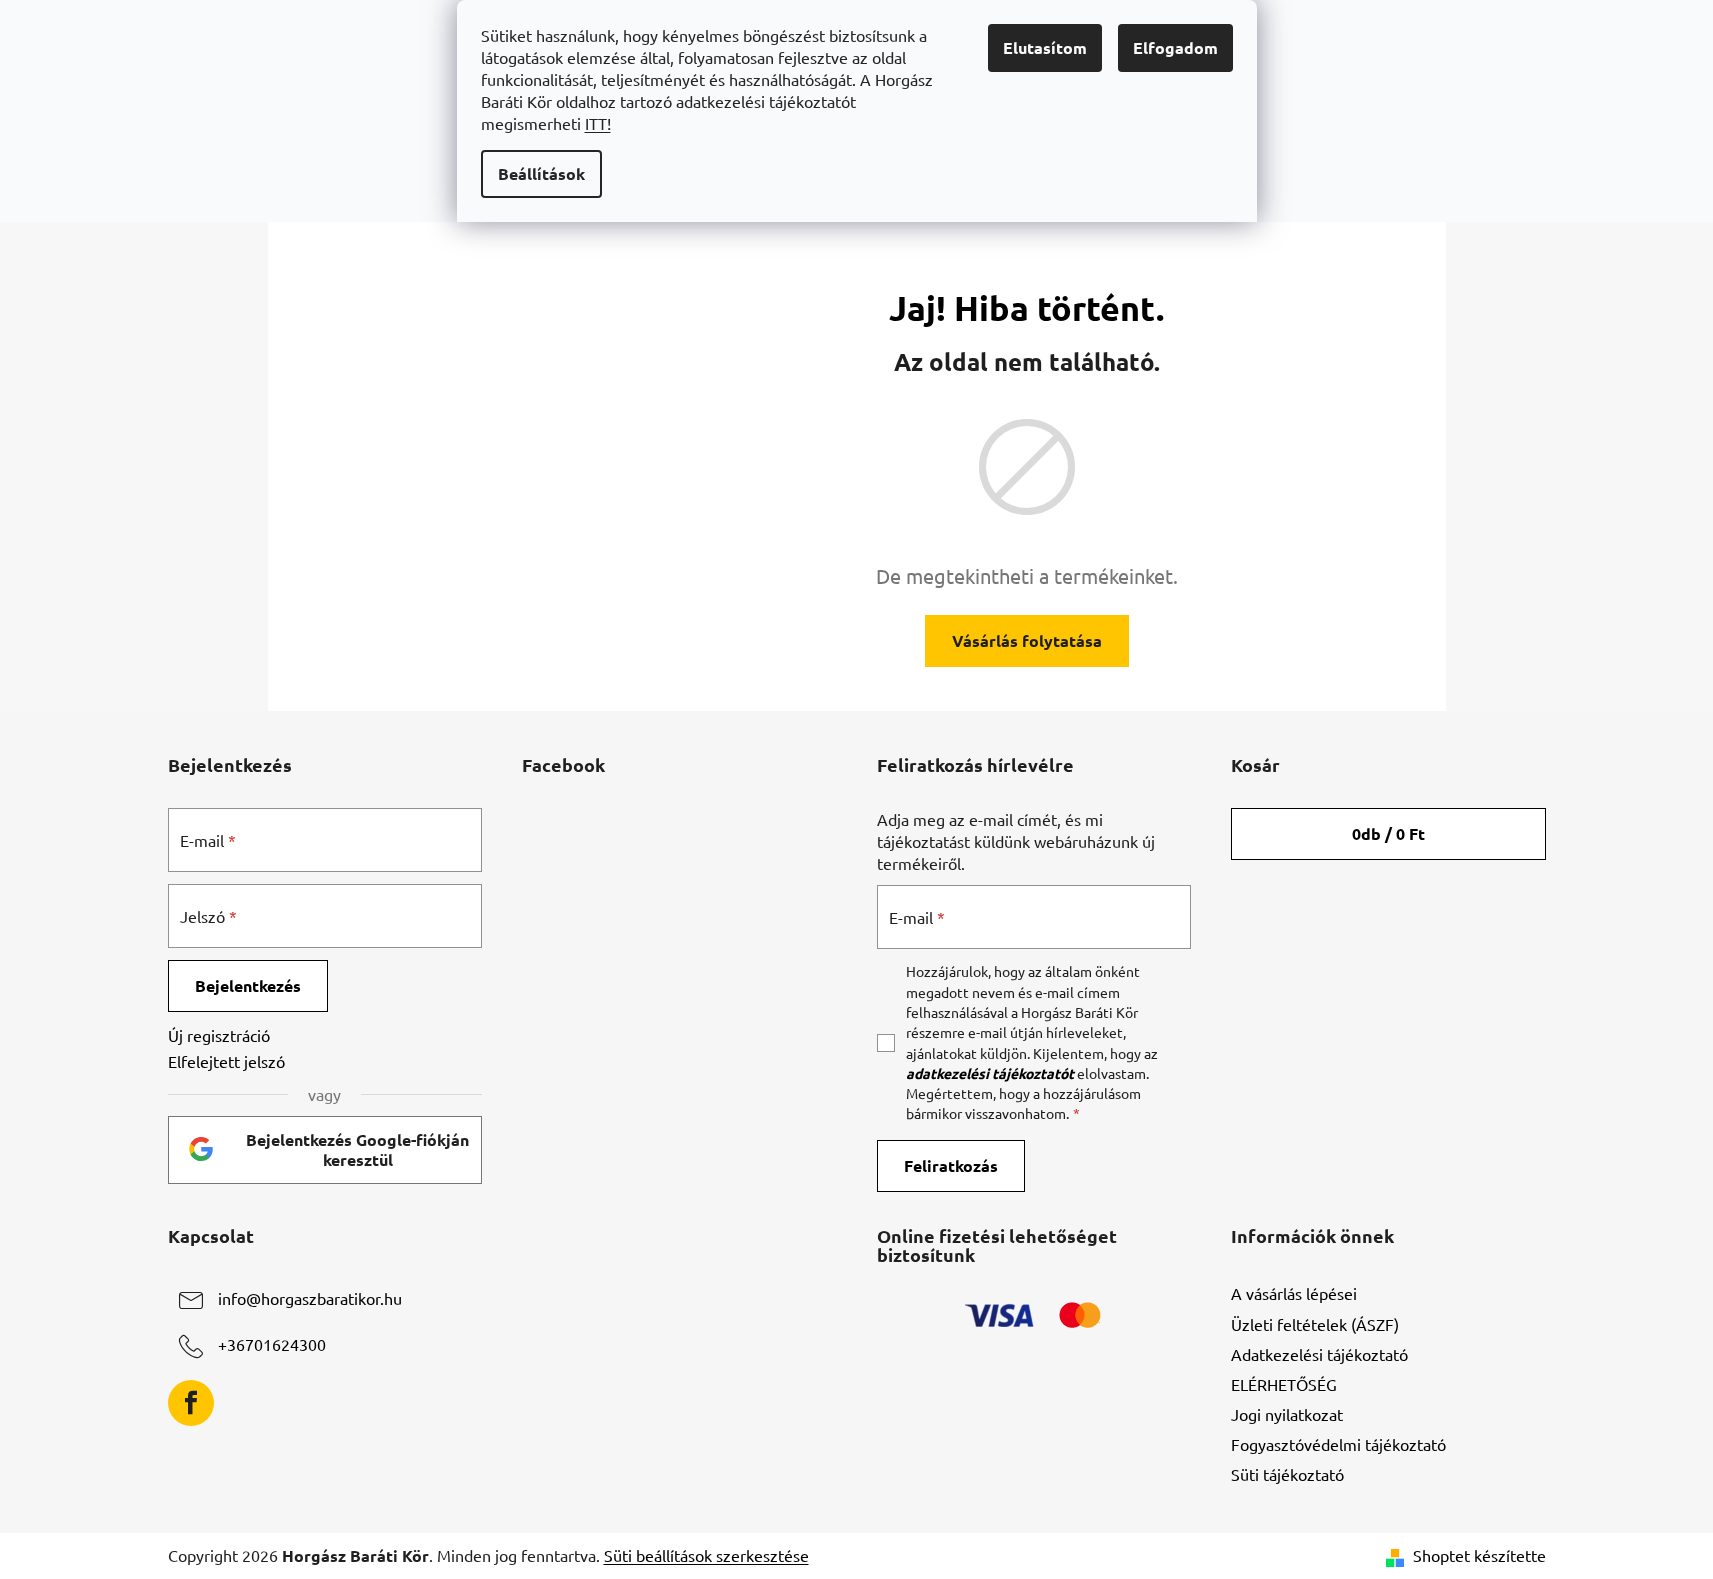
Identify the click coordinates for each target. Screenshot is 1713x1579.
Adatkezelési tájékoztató (1319, 1354)
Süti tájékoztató (1287, 1474)
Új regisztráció (219, 1035)
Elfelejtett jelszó (226, 1061)
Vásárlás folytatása (1027, 640)
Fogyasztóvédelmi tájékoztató (1338, 1444)
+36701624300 (272, 1345)
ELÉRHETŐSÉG (1284, 1384)
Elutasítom (1045, 47)
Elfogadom (1175, 47)
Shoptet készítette (1479, 1555)
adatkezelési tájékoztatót (990, 1073)
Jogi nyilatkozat (1287, 1414)
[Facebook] (191, 1403)
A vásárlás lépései (1294, 1293)
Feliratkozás (951, 1165)
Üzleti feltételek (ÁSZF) (1315, 1324)
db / (1388, 833)
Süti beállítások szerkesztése (706, 1555)
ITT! (598, 123)
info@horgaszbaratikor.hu (310, 1299)
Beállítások (541, 173)
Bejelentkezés (248, 985)
